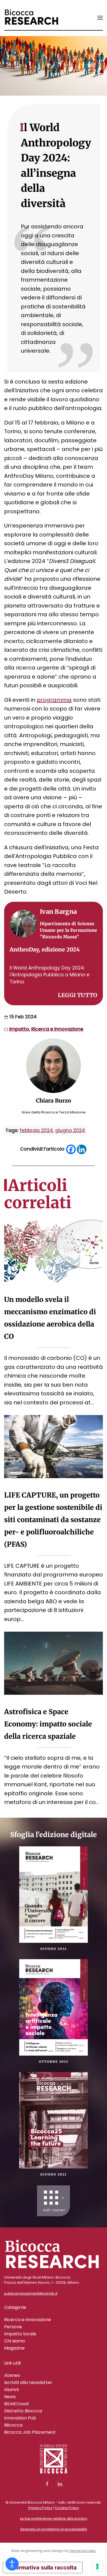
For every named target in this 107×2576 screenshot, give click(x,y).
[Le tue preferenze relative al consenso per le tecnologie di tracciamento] (97, 2566)
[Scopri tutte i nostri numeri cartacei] (54, 2201)
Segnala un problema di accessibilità (54, 2529)
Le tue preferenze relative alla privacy (54, 2518)
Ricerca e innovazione (57, 1029)
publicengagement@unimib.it (31, 2293)
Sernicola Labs (83, 2551)
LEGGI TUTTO (78, 995)
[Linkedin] (82, 1149)
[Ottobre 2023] (54, 2007)
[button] (100, 18)
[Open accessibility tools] (12, 2564)
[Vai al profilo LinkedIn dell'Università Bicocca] (60, 2484)
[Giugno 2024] (54, 1894)
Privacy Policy (40, 2508)
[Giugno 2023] (54, 2120)
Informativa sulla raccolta (43, 2568)
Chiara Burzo (54, 1100)
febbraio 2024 (36, 1130)
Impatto (19, 1029)
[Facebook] (71, 1149)
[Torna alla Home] (32, 18)
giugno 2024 (70, 1130)
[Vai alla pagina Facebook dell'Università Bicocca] (47, 2484)
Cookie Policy (67, 2508)
